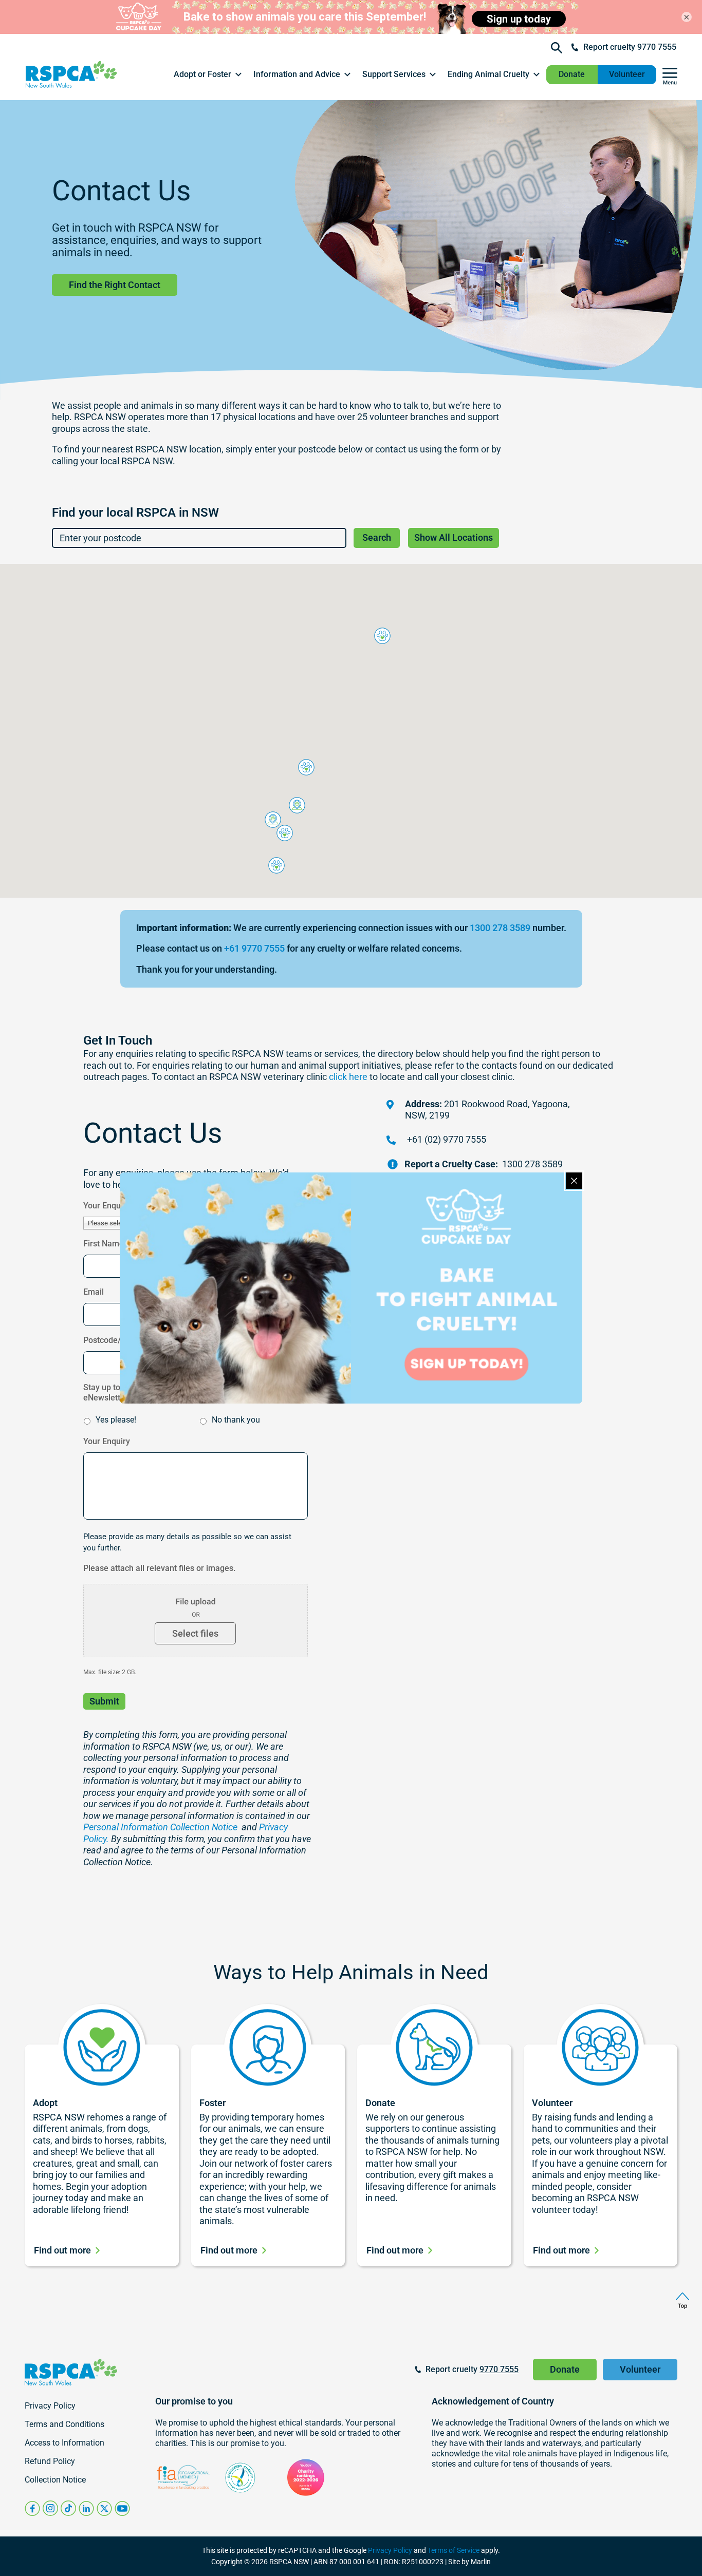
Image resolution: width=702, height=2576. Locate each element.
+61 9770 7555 (254, 948)
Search (377, 537)
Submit (104, 1701)
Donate (572, 74)
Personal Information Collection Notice (160, 1827)
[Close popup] (574, 1181)
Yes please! (116, 1420)
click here (348, 1077)
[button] (208, 74)
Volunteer (627, 74)
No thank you (236, 1420)
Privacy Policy (390, 2550)
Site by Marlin (469, 2562)
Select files (195, 1633)
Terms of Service (454, 2550)
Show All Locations (454, 537)
